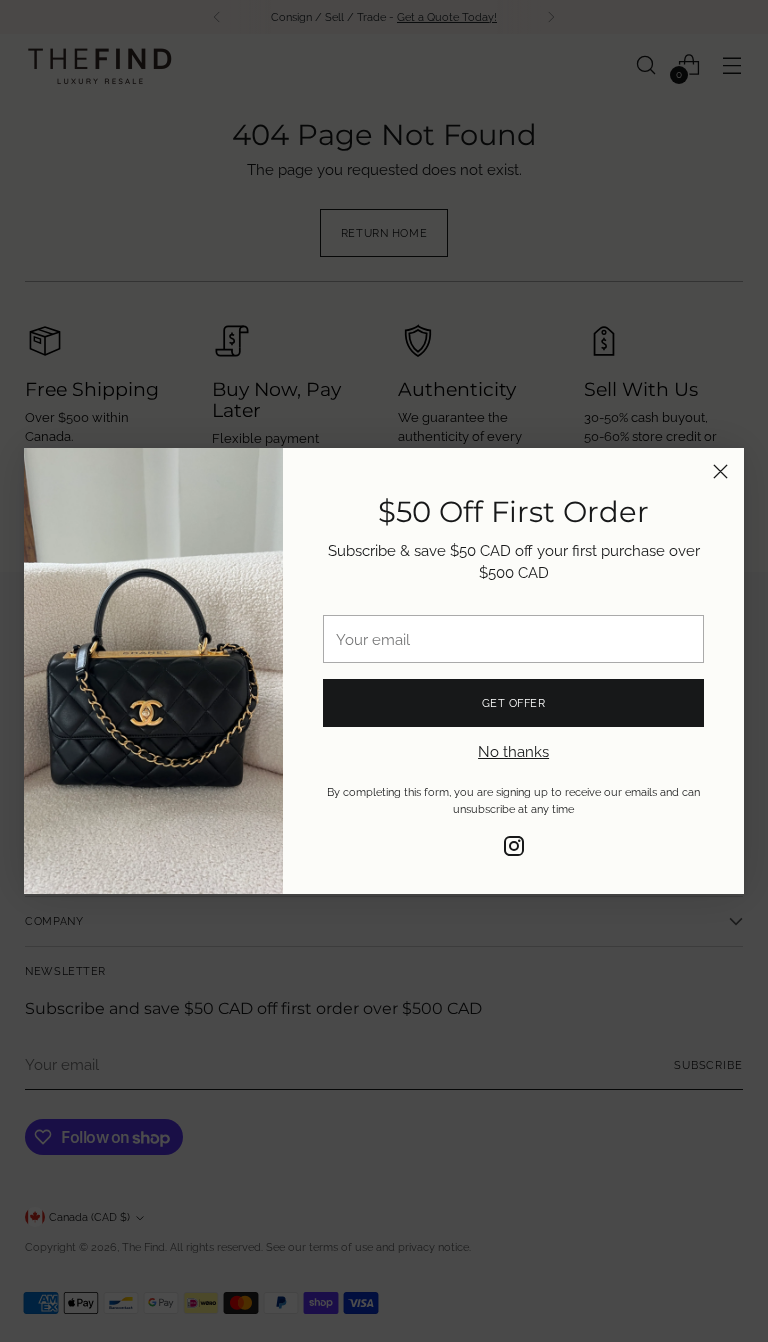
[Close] (720, 471)
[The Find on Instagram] (514, 849)
